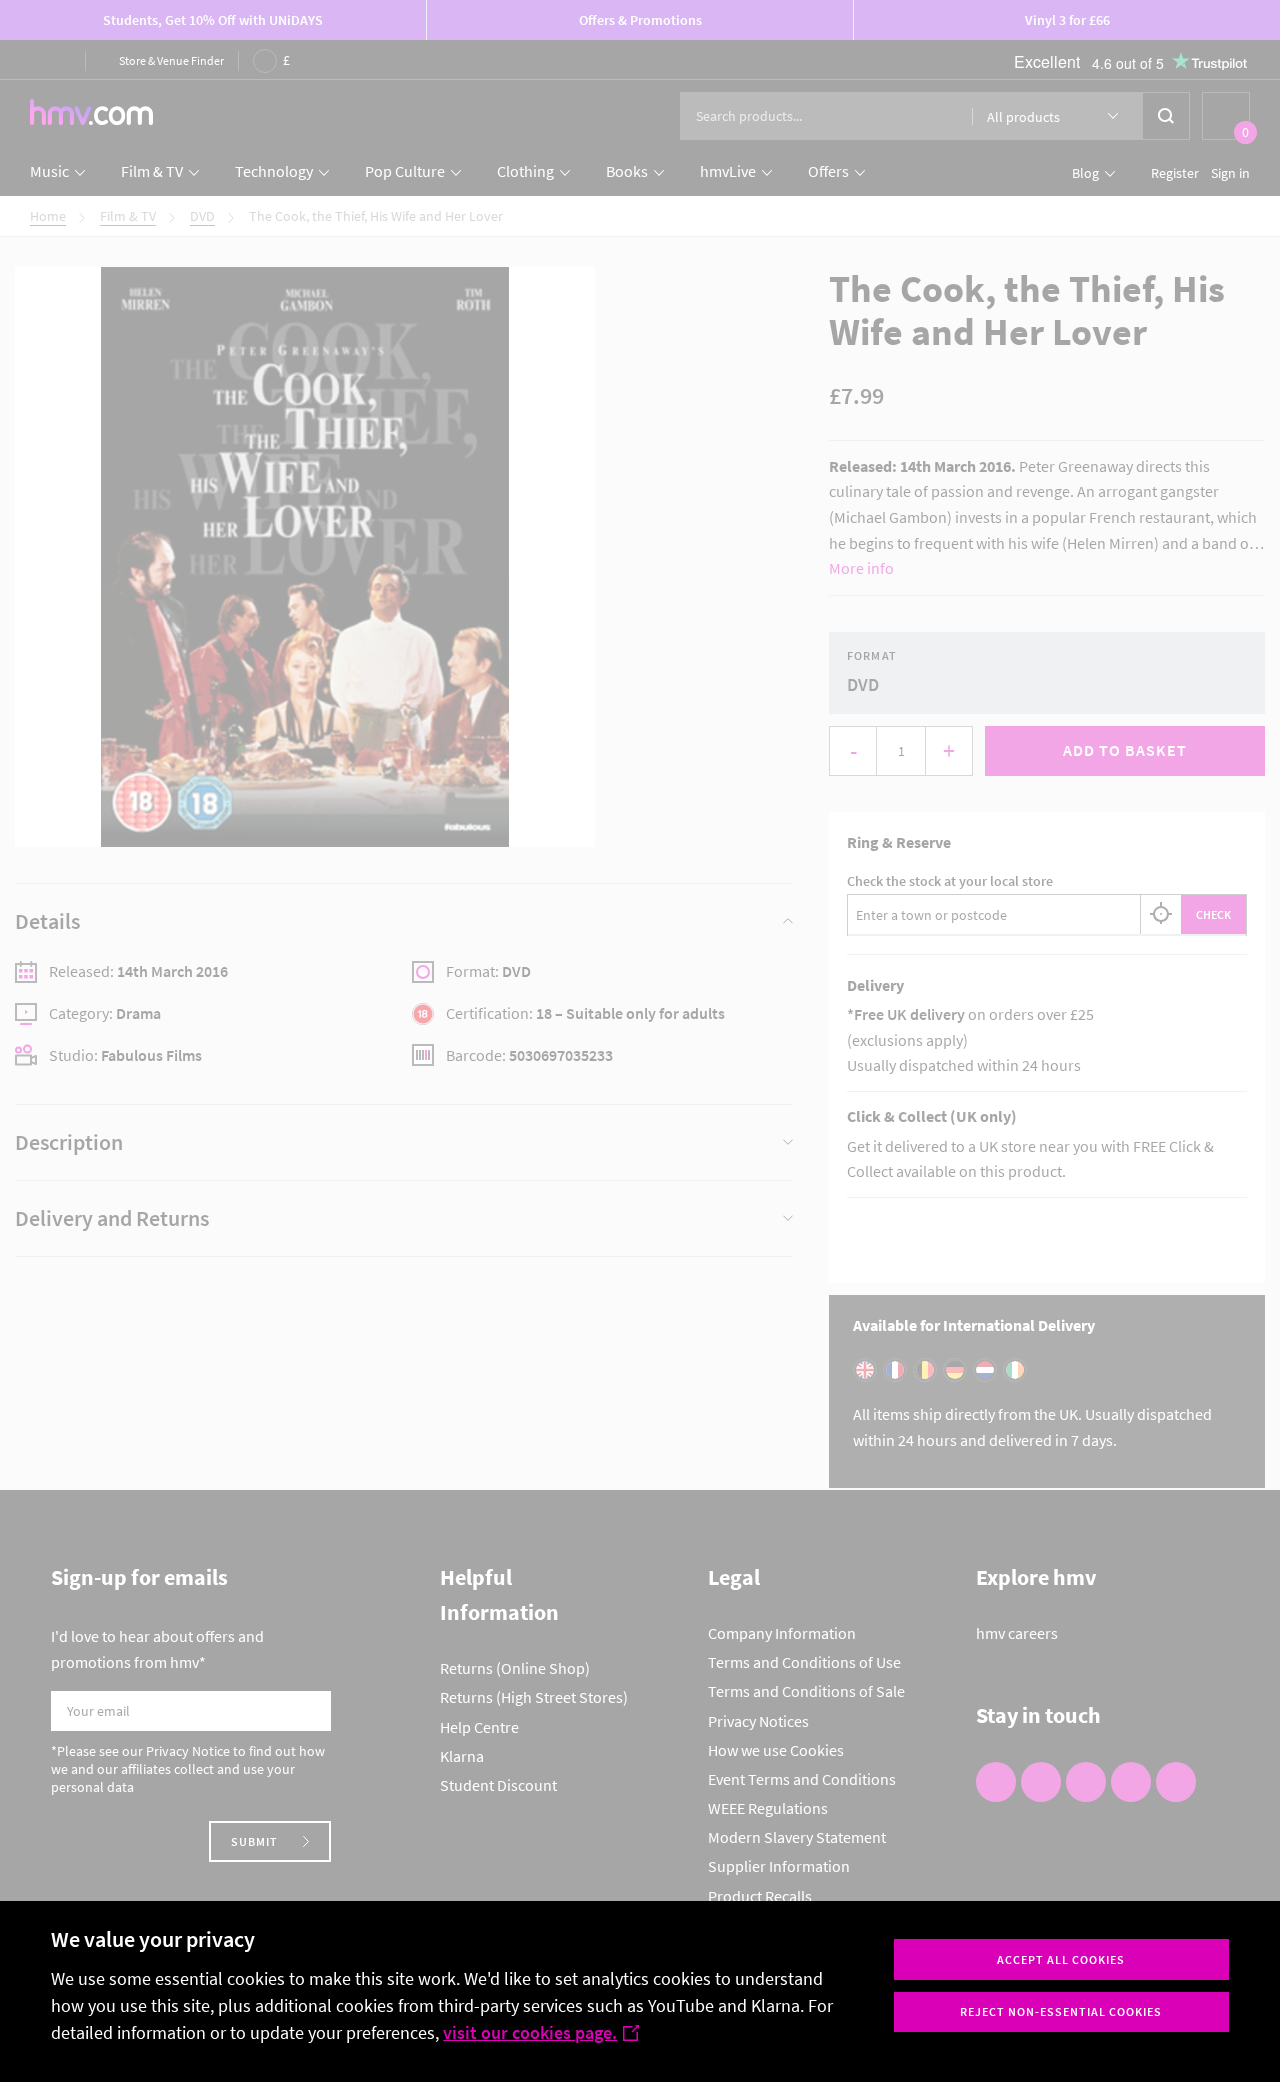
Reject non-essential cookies (1061, 2011)
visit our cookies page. (530, 2032)
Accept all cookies (1061, 1959)
